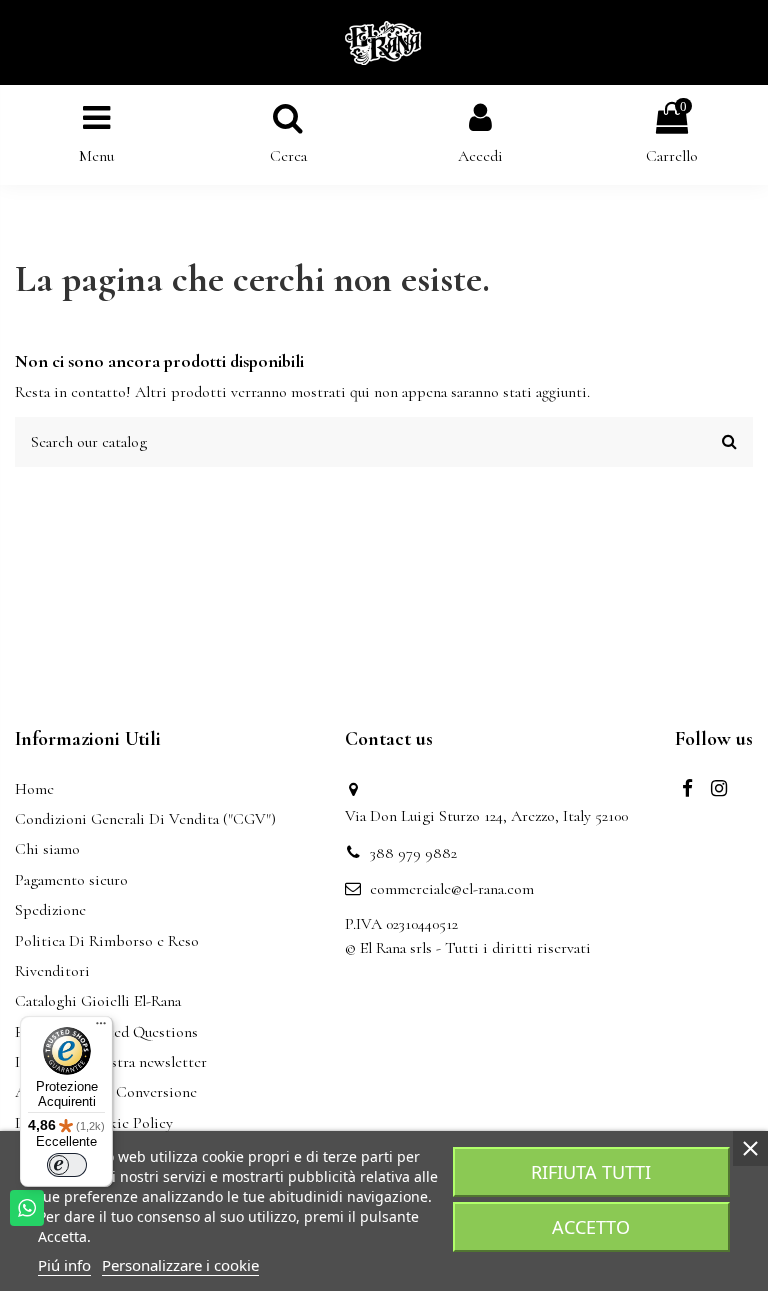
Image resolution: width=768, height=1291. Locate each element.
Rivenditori (52, 971)
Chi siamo (47, 849)
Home (34, 789)
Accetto (591, 1227)
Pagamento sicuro (71, 880)
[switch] (67, 1165)
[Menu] (101, 1028)
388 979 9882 (413, 853)
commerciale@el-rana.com (452, 889)
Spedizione (50, 910)
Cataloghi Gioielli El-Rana (98, 1001)
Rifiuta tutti (591, 1172)
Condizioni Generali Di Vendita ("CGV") (145, 819)
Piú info (64, 1265)
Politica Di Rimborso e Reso (107, 941)
